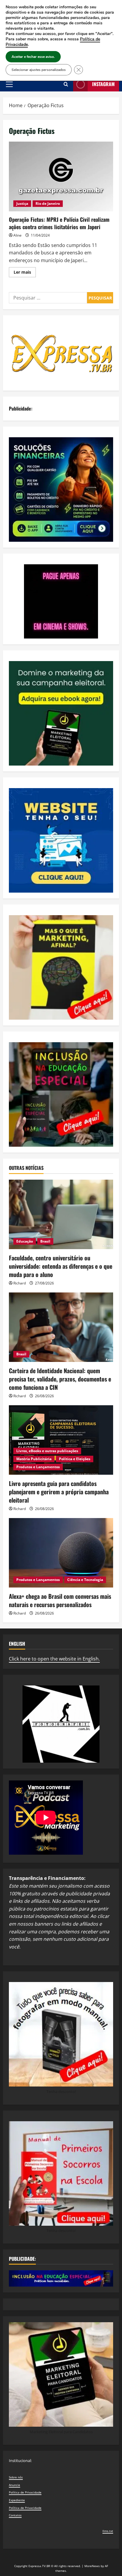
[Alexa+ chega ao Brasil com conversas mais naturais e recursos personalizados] (61, 1553)
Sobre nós (16, 2477)
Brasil (45, 1241)
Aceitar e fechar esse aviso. (33, 57)
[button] (9, 84)
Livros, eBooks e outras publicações (47, 1451)
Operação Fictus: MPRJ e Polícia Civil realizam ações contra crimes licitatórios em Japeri (61, 176)
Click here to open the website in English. (54, 1659)
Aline (17, 235)
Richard (20, 1283)
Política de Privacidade (25, 2492)
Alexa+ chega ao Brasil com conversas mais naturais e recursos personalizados (60, 1600)
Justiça (22, 203)
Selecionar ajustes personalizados (39, 70)
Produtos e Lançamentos (38, 1467)
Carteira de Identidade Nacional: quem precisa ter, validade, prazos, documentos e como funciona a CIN (60, 1379)
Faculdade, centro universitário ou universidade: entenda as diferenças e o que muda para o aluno (61, 1266)
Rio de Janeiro (48, 203)
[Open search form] (66, 84)
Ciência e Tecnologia (85, 1580)
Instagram (103, 84)
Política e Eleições (75, 1459)
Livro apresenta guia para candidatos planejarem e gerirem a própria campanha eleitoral (59, 1492)
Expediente (17, 2500)
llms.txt (108, 2531)
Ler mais (25, 273)
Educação (25, 1241)
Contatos (15, 2515)
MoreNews (92, 2566)
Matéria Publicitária (34, 1459)
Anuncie (15, 2485)
